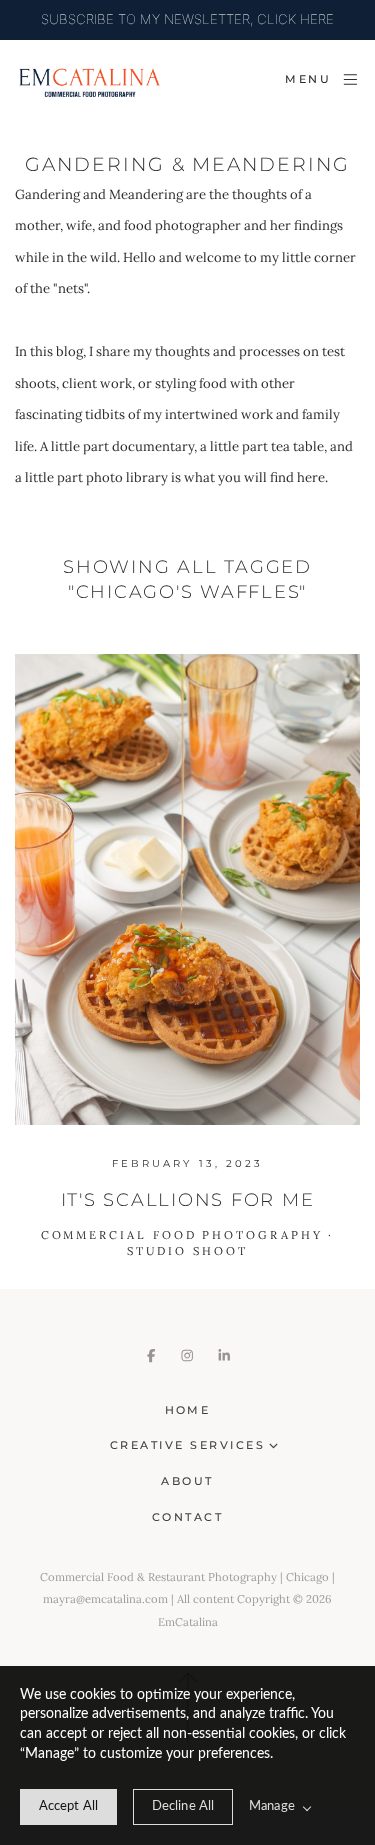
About (187, 1481)
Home (188, 1410)
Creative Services (187, 1445)
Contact (187, 1517)
